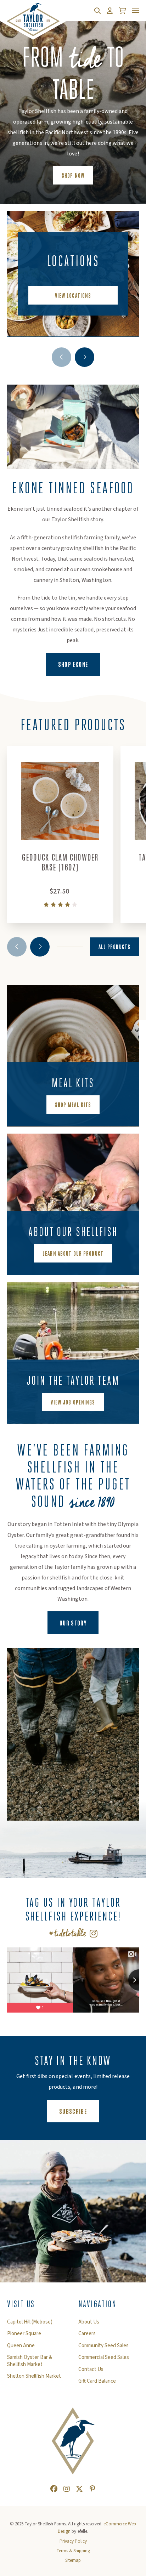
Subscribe (79, 2111)
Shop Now (73, 175)
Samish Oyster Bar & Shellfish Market (30, 2361)
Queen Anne (21, 2346)
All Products (114, 947)
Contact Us (91, 2370)
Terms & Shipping (73, 2551)
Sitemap (73, 2560)
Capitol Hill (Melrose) (30, 2322)
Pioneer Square (24, 2334)
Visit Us (21, 2304)
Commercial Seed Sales (104, 2357)
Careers (87, 2334)
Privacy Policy (73, 2541)
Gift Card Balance (97, 2381)
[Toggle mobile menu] (135, 10)
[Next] (85, 357)
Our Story (73, 1623)
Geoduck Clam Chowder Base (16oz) (60, 862)
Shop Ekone (79, 664)
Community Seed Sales (103, 2346)
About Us (89, 2322)
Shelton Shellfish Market (34, 2376)
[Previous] (61, 357)
